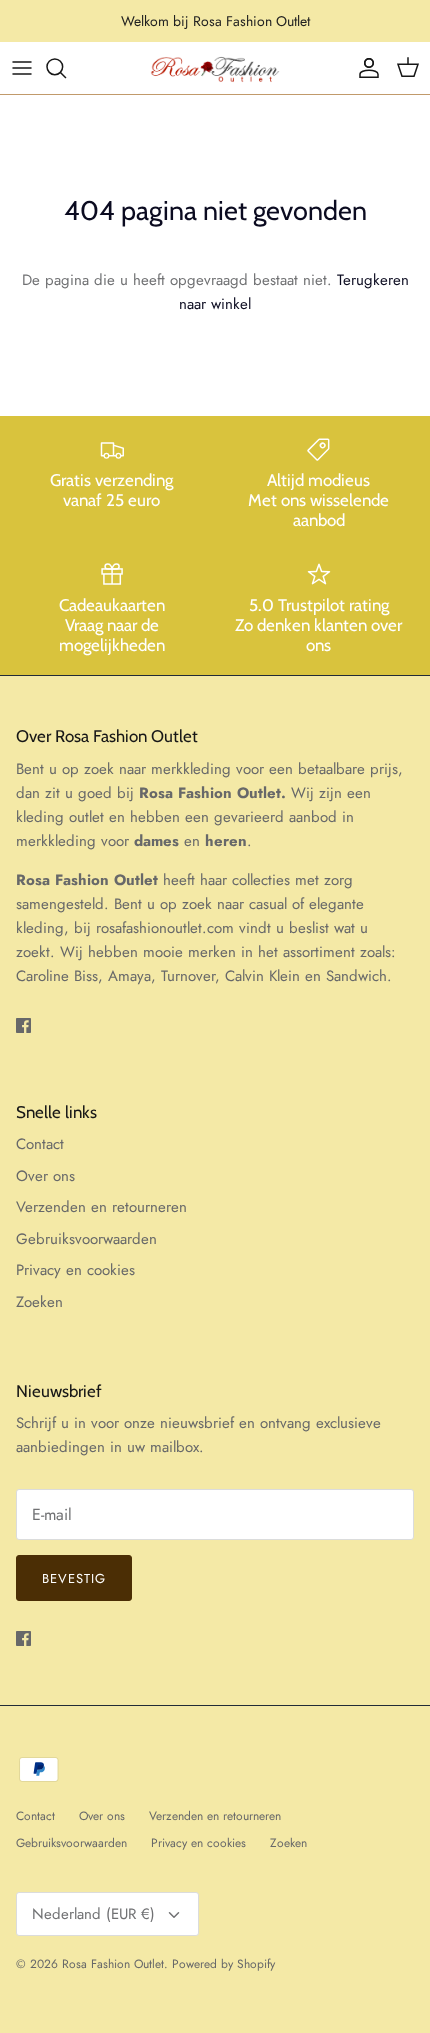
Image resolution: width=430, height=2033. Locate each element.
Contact (40, 1144)
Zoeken (39, 1302)
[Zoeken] (66, 68)
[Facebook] (23, 1025)
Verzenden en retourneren (101, 1207)
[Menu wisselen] (22, 68)
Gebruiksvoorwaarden (86, 1239)
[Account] (364, 68)
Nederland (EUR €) (93, 1914)
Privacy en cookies (75, 1270)
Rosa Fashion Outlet (113, 1964)
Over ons (45, 1176)
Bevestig (74, 1578)
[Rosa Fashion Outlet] (215, 68)
